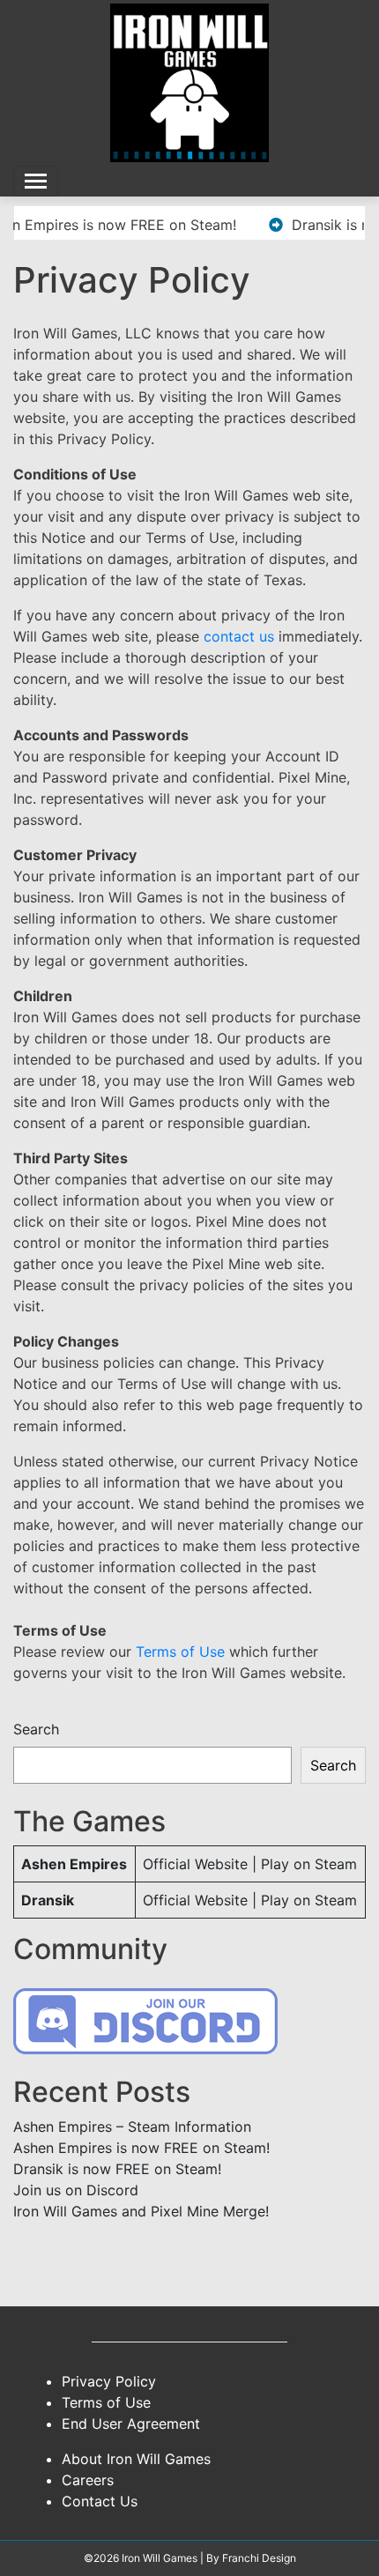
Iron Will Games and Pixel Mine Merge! (141, 2211)
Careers (88, 2480)
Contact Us (100, 2501)
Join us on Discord (76, 2190)
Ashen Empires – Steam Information (132, 2127)
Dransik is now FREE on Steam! (117, 2169)
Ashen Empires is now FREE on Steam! (141, 2148)
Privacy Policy (109, 2381)
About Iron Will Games (136, 2459)
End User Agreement (131, 2424)
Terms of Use (180, 1652)
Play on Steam (309, 1864)
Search (36, 1729)
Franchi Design (259, 2558)
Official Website (195, 1864)
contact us (239, 636)
